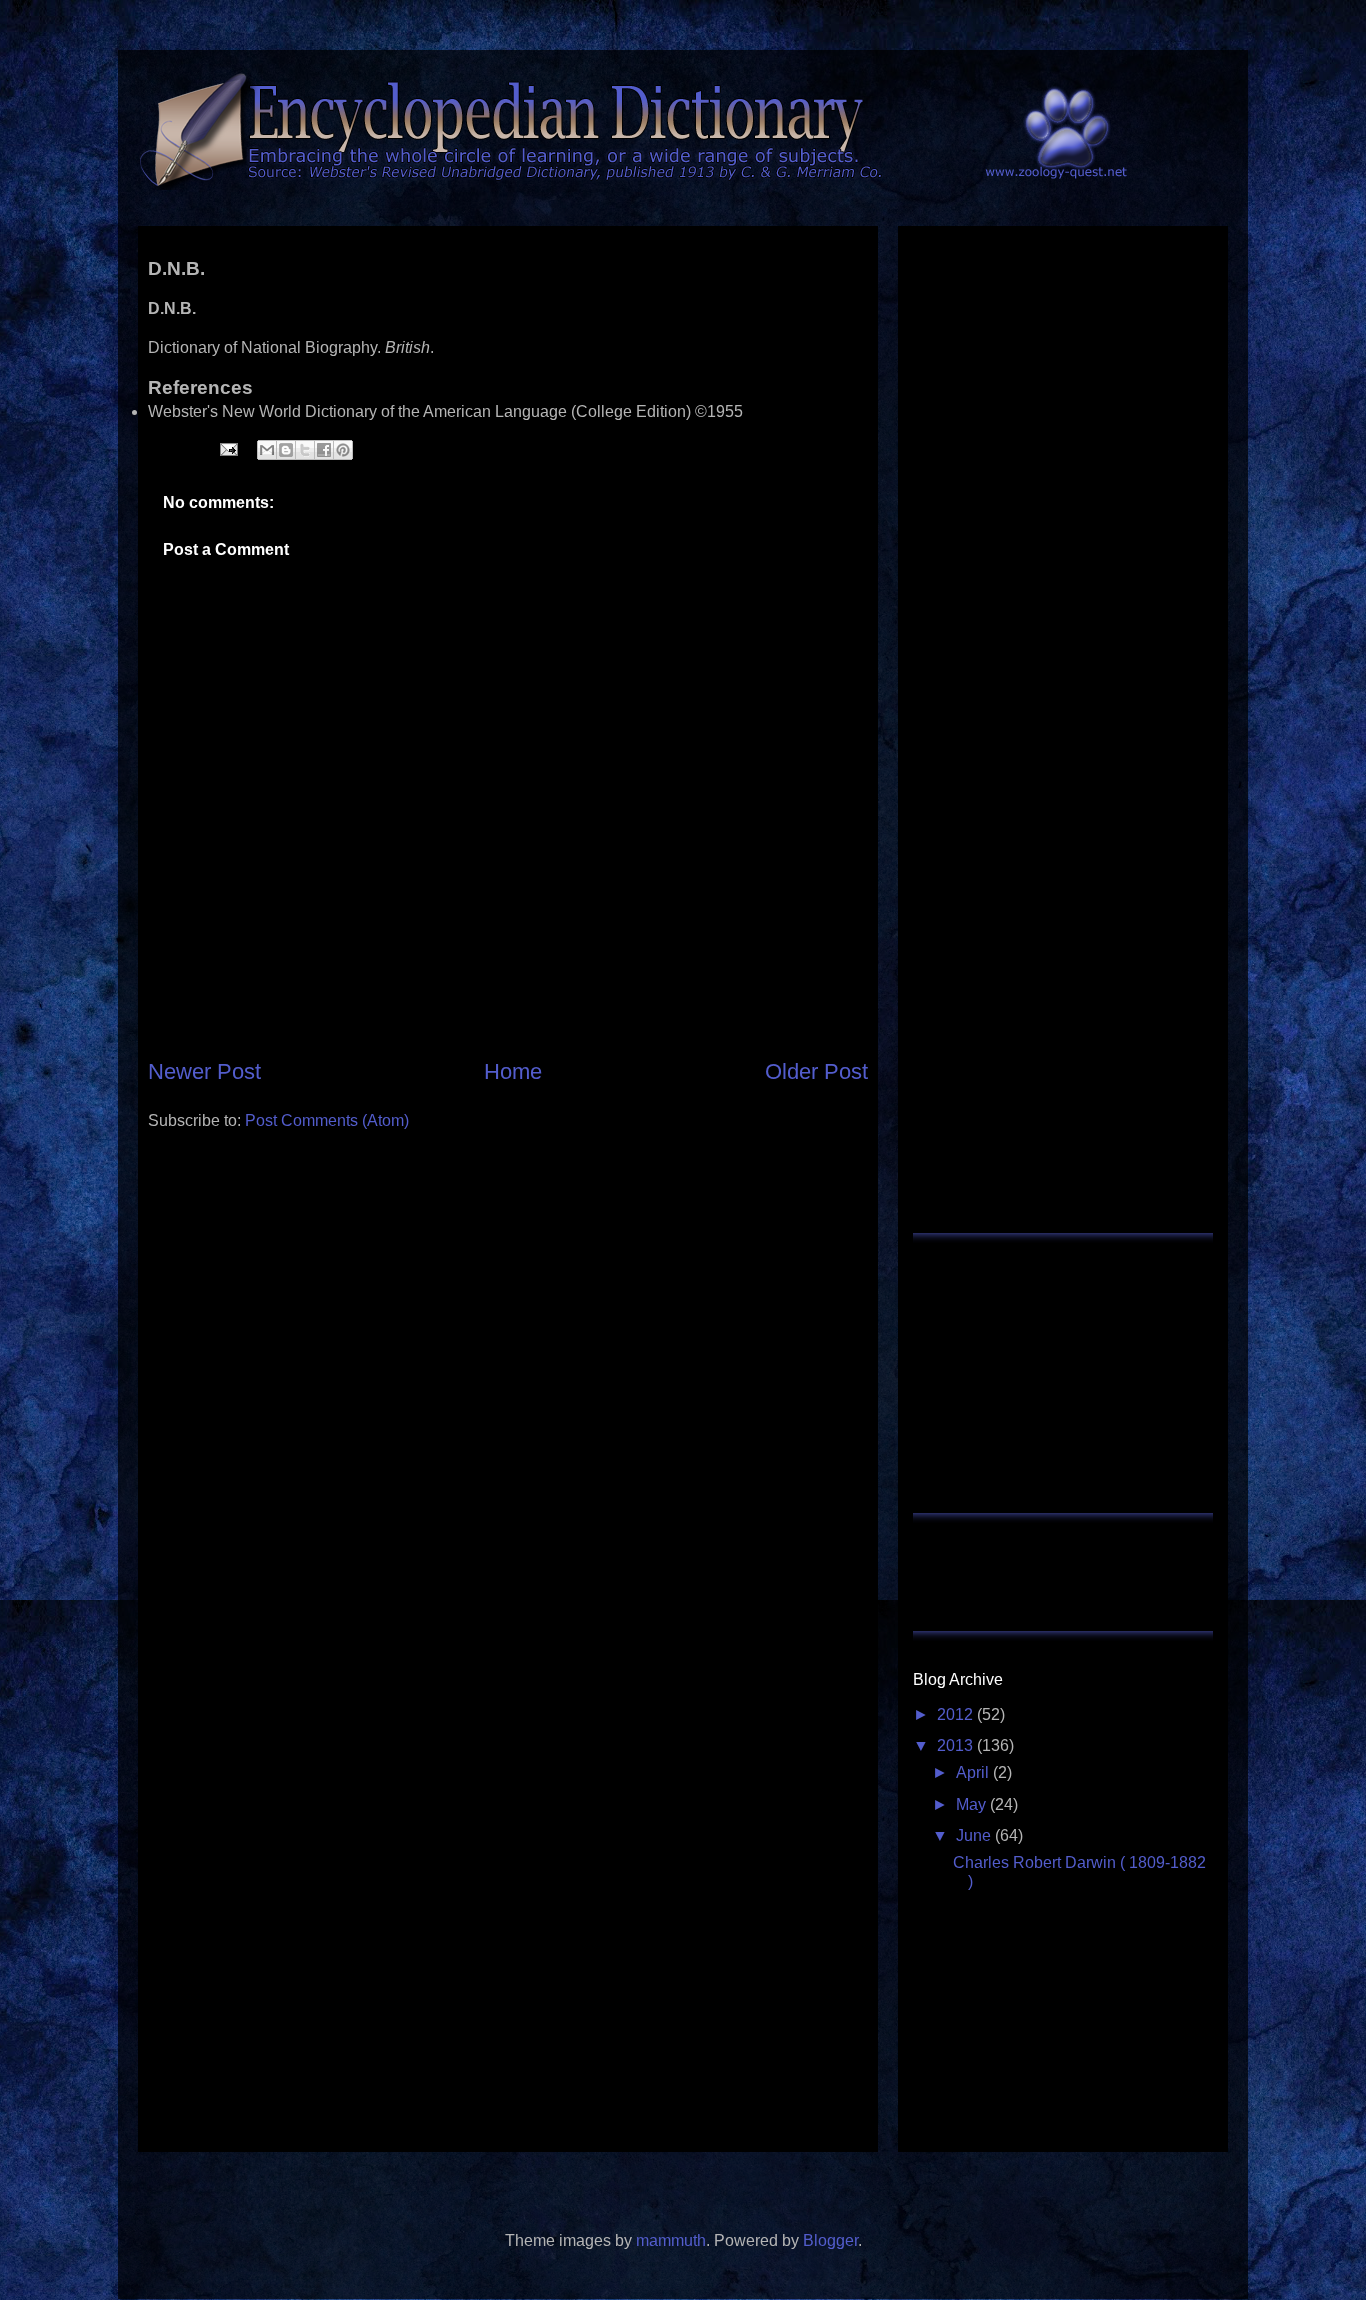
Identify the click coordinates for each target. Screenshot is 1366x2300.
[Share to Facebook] (324, 450)
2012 (957, 1714)
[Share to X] (305, 450)
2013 (957, 1745)
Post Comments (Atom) (327, 1120)
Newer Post (204, 1071)
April (974, 1772)
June (975, 1835)
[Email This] (267, 450)
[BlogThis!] (286, 450)
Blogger (830, 2240)
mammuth (671, 2240)
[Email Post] (227, 448)
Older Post (816, 1071)
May (973, 1804)
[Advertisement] (508, 1192)
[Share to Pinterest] (343, 450)
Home (513, 1071)
